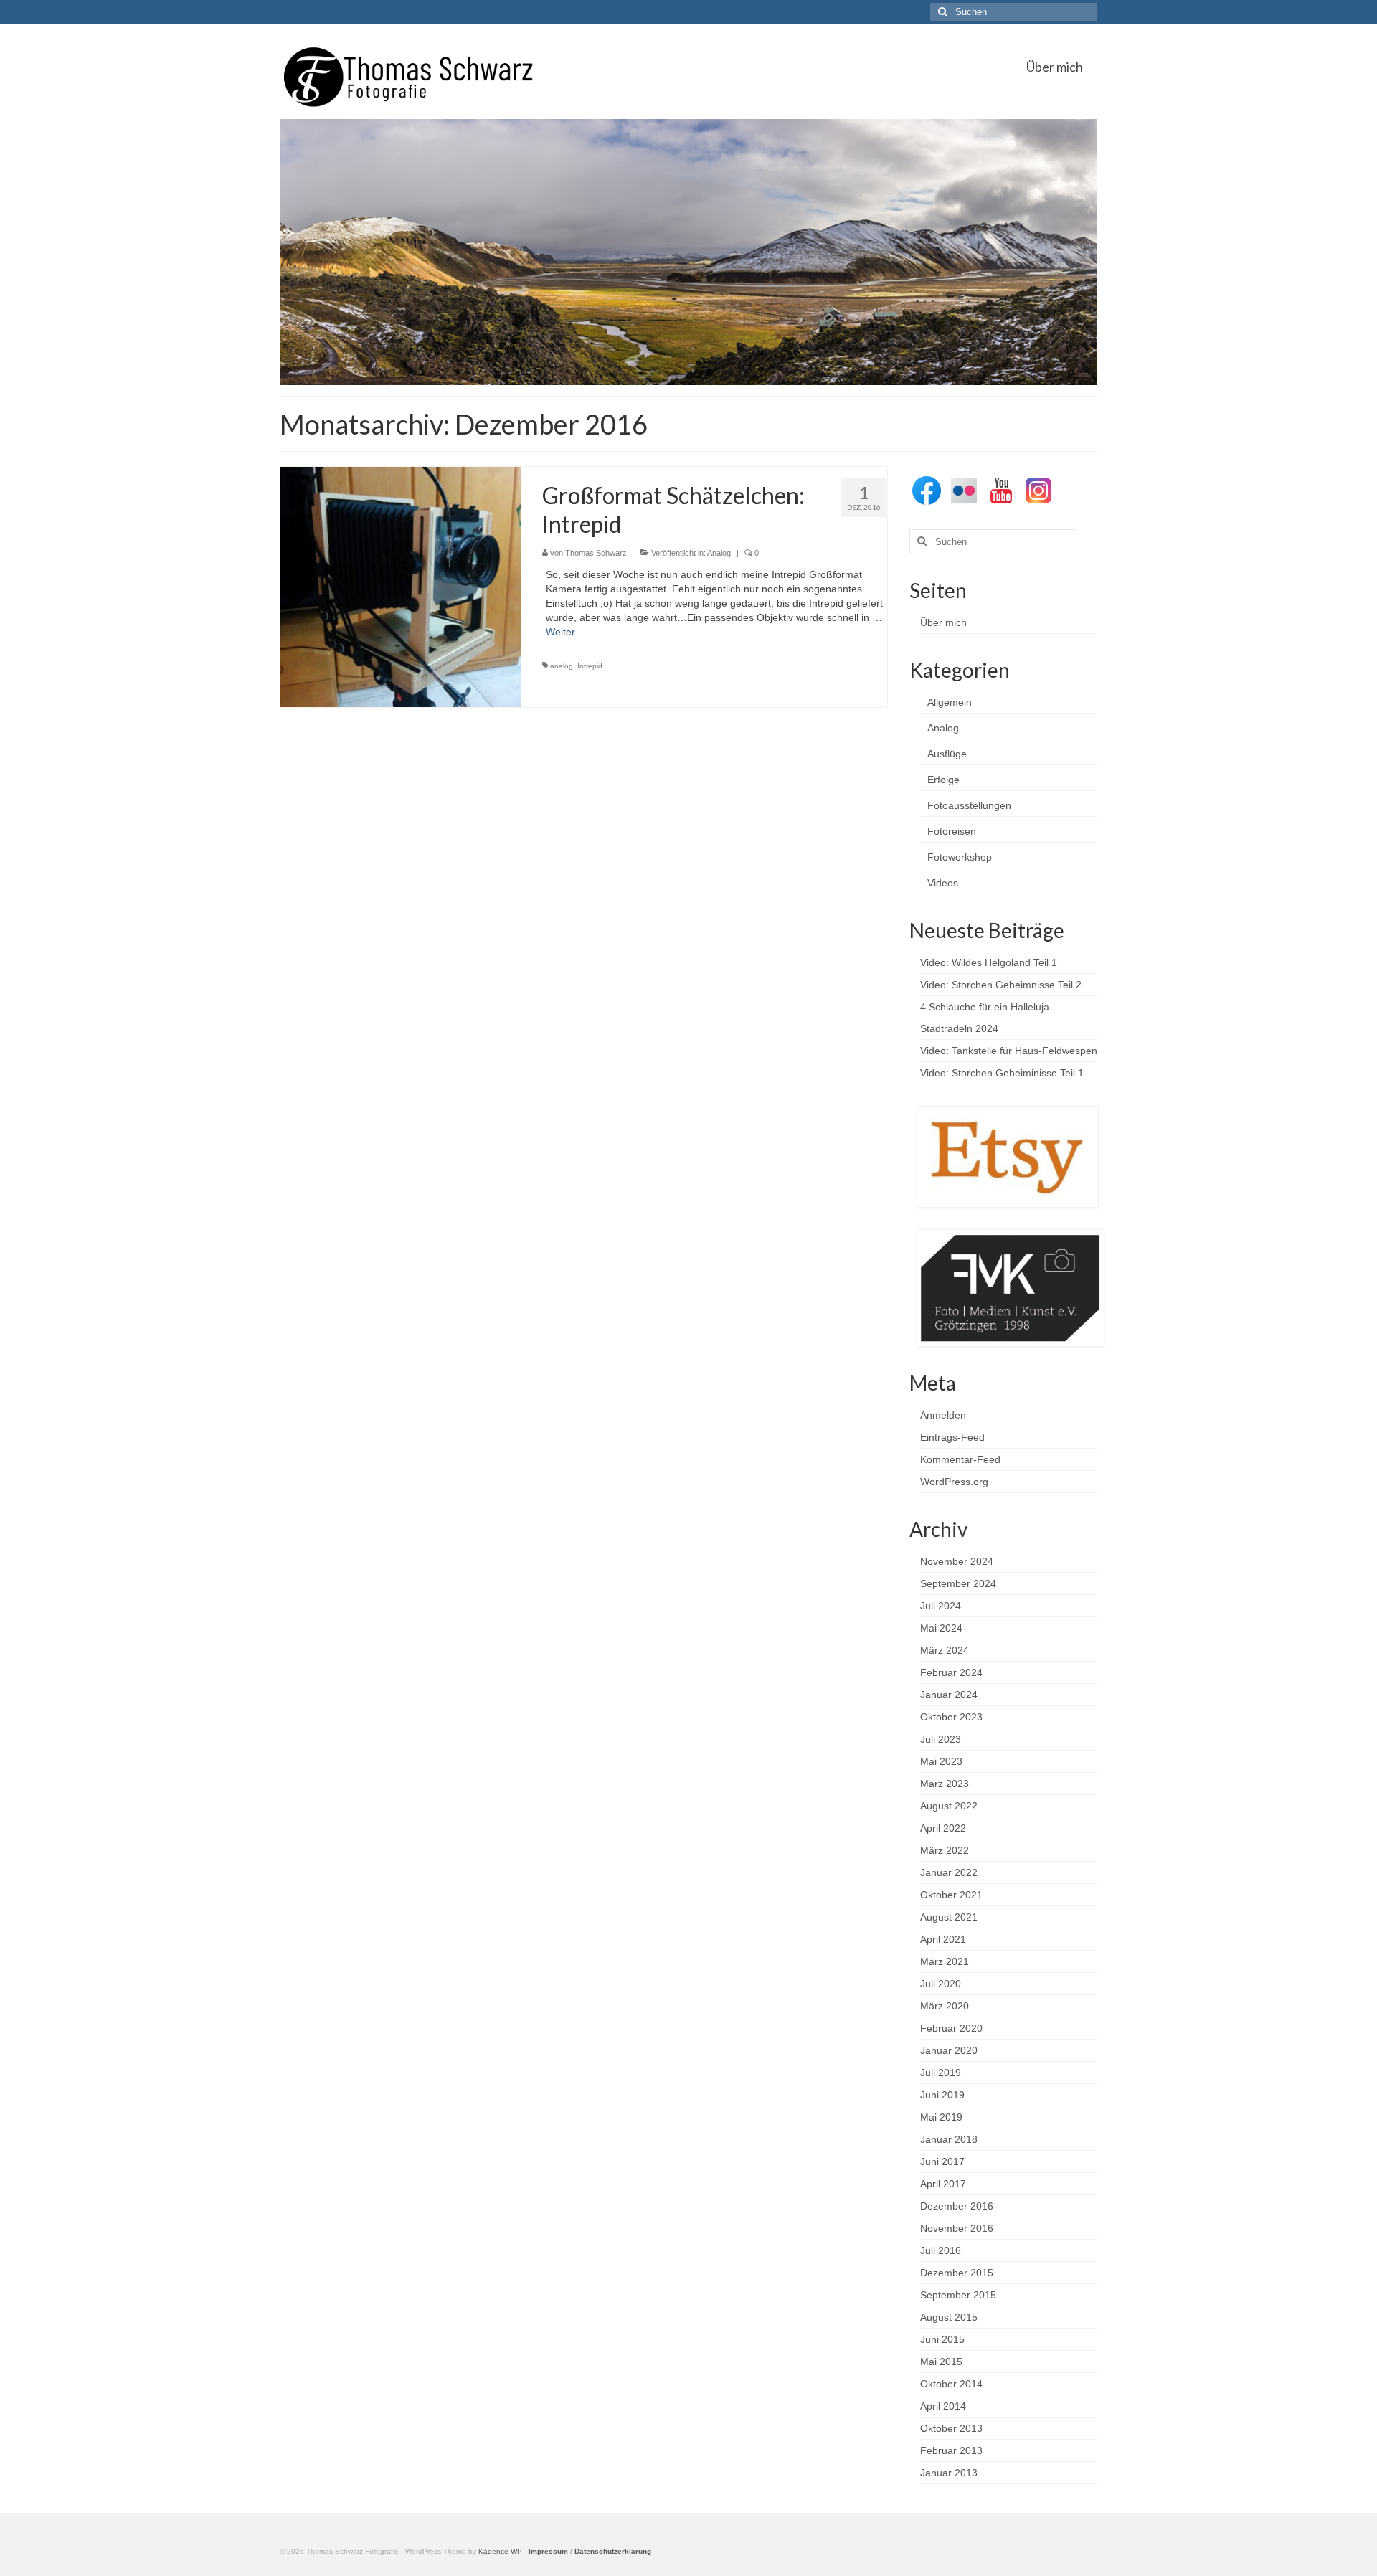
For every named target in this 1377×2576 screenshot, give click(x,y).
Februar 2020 (951, 2028)
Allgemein (950, 702)
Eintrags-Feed (952, 1437)
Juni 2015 (942, 2339)
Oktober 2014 (951, 2384)
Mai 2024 (941, 1628)
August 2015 (949, 2317)
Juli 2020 (941, 1984)
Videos (943, 883)
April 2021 (943, 1939)
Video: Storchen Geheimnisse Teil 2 (1001, 985)
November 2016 (957, 2228)
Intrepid (590, 666)
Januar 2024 (949, 1695)
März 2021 (945, 1961)
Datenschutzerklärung (613, 2551)
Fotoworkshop (960, 857)
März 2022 (945, 1850)
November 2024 (957, 1561)
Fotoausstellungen (969, 805)
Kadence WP (500, 2551)
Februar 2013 (951, 2450)
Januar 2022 (949, 1872)
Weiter (560, 632)
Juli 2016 (941, 2250)
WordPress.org (954, 1482)
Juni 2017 (942, 2161)
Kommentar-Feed (960, 1459)
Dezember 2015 (957, 2273)
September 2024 (958, 1583)
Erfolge (943, 780)
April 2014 (943, 2406)
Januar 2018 (949, 2139)
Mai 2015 (941, 2362)
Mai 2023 (941, 1761)
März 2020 (945, 2006)
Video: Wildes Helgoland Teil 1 (989, 962)
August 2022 (949, 1806)
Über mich (943, 622)
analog (562, 666)
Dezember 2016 (957, 2206)
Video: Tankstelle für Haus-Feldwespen (1009, 1051)
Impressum (548, 2551)
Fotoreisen (952, 831)
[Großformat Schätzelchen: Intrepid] (401, 586)
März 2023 (945, 1784)
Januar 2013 (949, 2473)
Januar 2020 (949, 2050)
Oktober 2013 (951, 2428)
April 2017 (943, 2184)
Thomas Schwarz (596, 553)
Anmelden (943, 1415)
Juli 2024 (941, 1606)
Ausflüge (947, 754)
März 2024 (945, 1650)
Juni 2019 (942, 2095)
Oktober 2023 (951, 1717)
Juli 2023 (941, 1739)
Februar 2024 (951, 1672)
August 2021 (949, 1917)
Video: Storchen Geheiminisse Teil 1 (1002, 1073)
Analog (719, 553)
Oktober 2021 (951, 1895)
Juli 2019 (941, 2073)
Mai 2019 (941, 2117)
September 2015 (958, 2295)
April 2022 (943, 1828)
